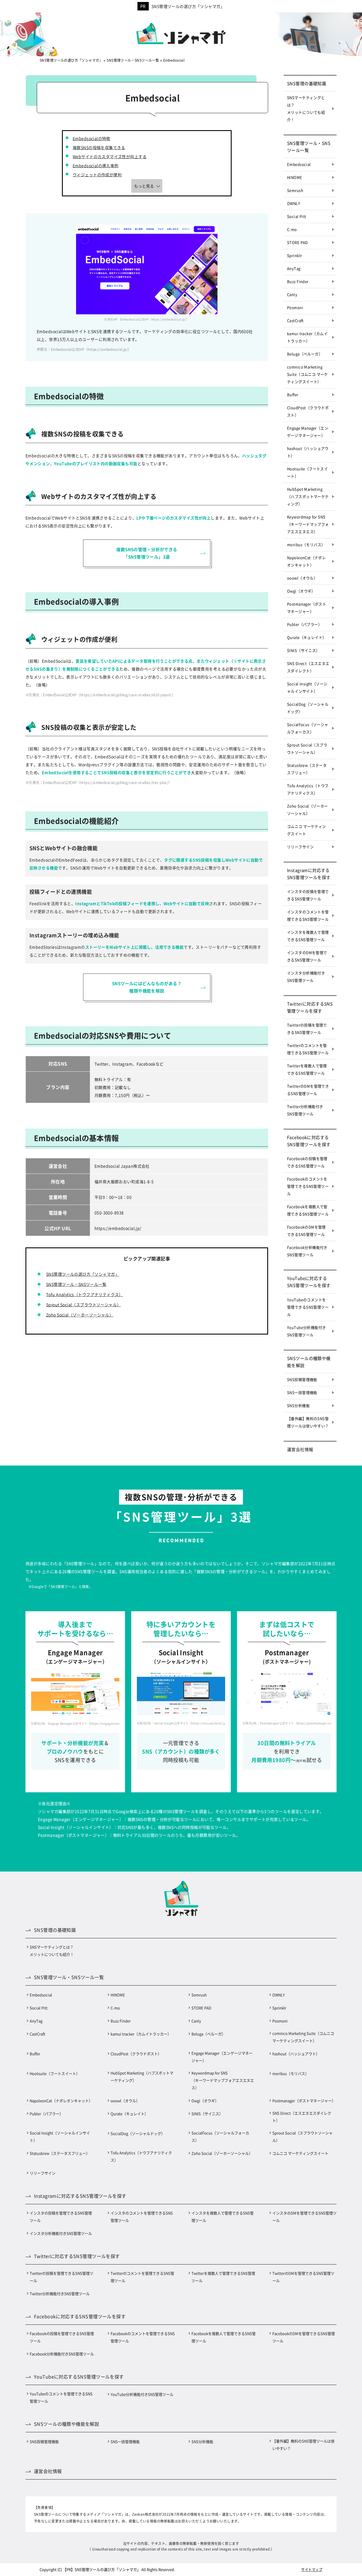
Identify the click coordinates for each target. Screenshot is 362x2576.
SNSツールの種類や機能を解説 (309, 1362)
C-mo (292, 229)
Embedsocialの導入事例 (96, 166)
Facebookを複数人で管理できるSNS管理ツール (308, 1210)
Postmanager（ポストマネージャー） (307, 608)
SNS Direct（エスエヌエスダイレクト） (308, 667)
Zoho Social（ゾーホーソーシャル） (80, 1315)
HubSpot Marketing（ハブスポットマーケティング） (308, 496)
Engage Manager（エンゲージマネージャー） (308, 432)
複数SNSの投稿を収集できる (99, 147)
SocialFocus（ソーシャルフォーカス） (308, 728)
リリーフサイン (300, 847)
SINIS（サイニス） (303, 650)
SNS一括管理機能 (302, 1392)
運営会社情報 (300, 1449)
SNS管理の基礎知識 (307, 83)
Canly (292, 294)
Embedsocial (299, 164)
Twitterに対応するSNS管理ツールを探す (310, 1007)
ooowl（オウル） (302, 578)
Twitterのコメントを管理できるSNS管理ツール (308, 1049)
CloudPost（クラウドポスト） (308, 411)
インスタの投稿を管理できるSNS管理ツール (308, 895)
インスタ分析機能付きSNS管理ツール (306, 977)
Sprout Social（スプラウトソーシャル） (84, 1305)
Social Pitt (297, 216)
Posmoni (295, 307)
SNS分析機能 (298, 1405)
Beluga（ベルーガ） (305, 354)
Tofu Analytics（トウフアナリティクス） (85, 1294)
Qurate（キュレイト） (307, 637)
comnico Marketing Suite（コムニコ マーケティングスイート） (308, 374)
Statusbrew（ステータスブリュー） (307, 769)
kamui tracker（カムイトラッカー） (307, 337)
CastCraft (295, 320)
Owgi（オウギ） (301, 591)
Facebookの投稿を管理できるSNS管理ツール (307, 1162)
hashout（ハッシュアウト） (308, 452)
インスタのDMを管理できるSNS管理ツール (307, 956)
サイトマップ (312, 2569)
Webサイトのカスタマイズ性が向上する (110, 156)
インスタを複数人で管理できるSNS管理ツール (308, 936)
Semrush (295, 190)
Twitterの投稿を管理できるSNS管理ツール (307, 1029)
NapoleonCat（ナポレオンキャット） (306, 561)
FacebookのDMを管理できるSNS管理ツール (306, 1231)
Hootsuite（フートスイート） (307, 472)
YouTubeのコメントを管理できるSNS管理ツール (308, 1307)
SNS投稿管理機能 (302, 1379)
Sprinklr (294, 255)
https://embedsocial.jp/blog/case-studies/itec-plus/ (124, 782)
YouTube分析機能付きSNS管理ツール (306, 1331)
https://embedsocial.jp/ (108, 349)
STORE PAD (298, 242)
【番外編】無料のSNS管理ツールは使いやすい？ (308, 1422)
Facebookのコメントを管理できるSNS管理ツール (308, 1186)
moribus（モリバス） (306, 544)
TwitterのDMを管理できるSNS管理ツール (308, 1090)
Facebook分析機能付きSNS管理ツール (307, 1251)
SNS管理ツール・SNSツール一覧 (76, 1284)
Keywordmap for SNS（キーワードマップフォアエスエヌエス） (308, 524)
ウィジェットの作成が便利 (97, 175)
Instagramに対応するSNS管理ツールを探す (309, 874)
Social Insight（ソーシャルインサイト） (307, 687)
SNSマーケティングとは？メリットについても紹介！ (306, 109)
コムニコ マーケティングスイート (307, 830)
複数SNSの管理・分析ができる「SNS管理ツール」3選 (147, 553)
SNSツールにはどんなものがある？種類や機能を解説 (147, 987)
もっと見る (144, 186)
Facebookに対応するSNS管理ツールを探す (309, 1141)
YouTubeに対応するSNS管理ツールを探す (309, 1282)
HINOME (295, 177)
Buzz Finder (298, 281)
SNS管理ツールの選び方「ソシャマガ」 (188, 6)
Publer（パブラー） (304, 624)
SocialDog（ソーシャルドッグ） (308, 708)
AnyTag (294, 268)
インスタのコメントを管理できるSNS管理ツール (308, 915)
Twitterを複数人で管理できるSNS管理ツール (307, 1069)
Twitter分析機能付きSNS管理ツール (305, 1110)
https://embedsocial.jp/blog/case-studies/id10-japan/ (126, 695)
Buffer (293, 395)
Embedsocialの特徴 (91, 138)
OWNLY (294, 203)
